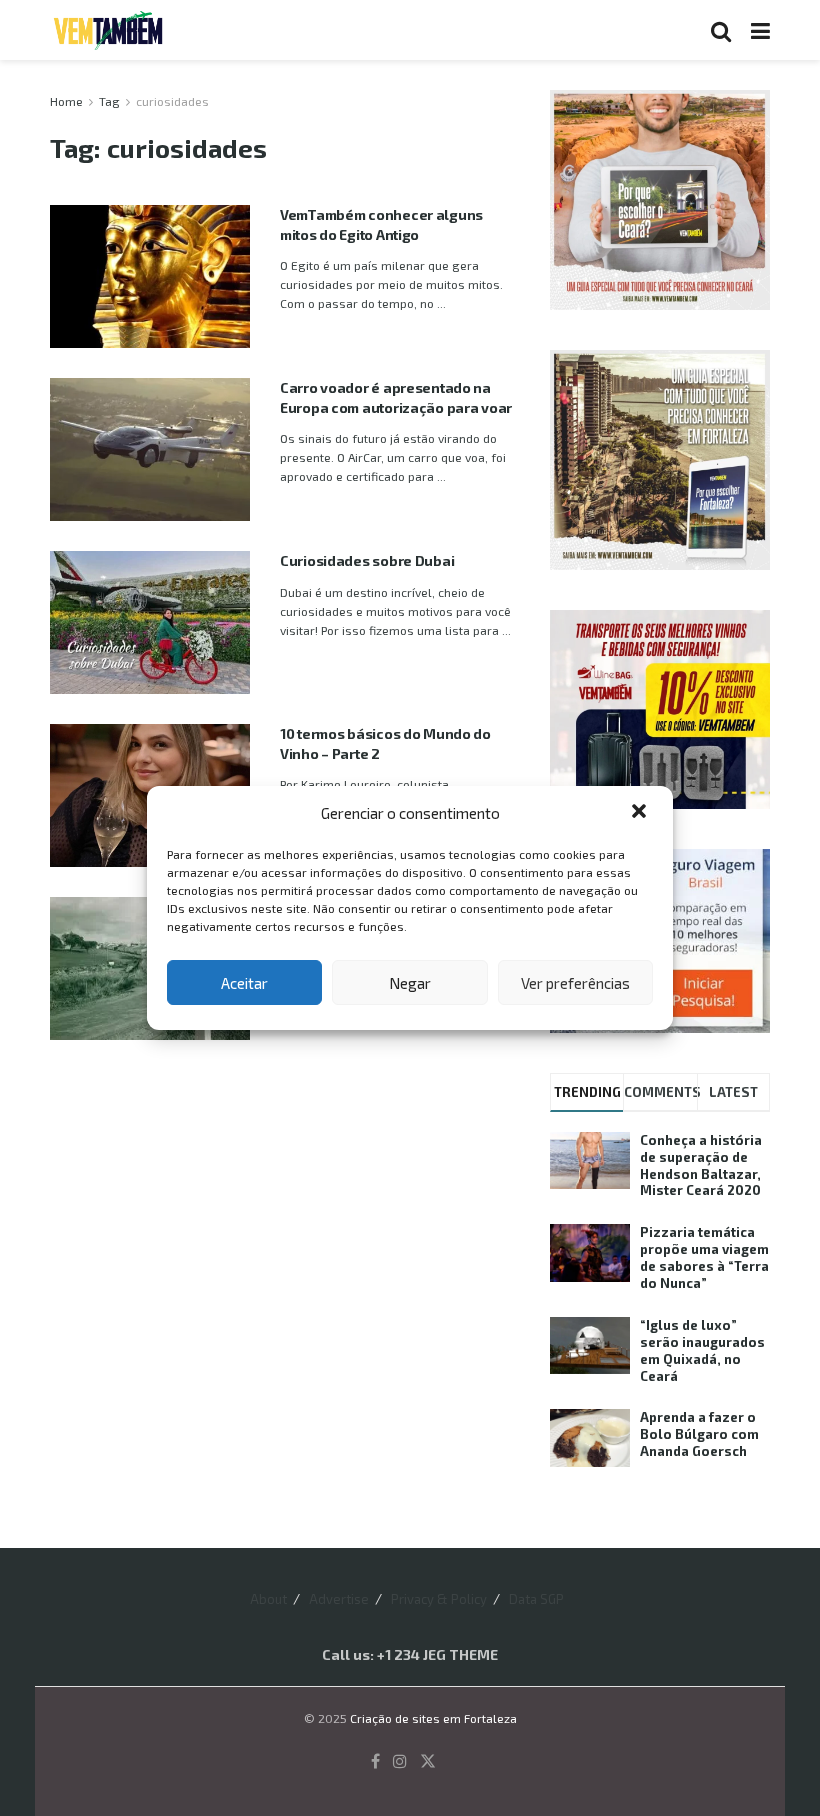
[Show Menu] (760, 30)
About (268, 1599)
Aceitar (244, 983)
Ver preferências (575, 983)
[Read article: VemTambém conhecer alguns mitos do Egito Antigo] (150, 276)
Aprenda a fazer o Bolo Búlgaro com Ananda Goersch (699, 1434)
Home (66, 101)
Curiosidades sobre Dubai (367, 560)
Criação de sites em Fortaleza (433, 1718)
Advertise (339, 1599)
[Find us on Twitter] (428, 1761)
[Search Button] (721, 30)
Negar (410, 983)
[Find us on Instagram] (400, 1761)
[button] (641, 813)
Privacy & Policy (439, 1599)
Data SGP (536, 1599)
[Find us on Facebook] (375, 1761)
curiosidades (172, 101)
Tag (109, 101)
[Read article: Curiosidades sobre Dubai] (150, 622)
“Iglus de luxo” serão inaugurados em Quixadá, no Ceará (702, 1350)
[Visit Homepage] (108, 30)
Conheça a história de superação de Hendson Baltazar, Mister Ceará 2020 (701, 1165)
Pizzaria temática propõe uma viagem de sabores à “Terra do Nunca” (704, 1257)
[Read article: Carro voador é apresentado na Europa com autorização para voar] (150, 449)
